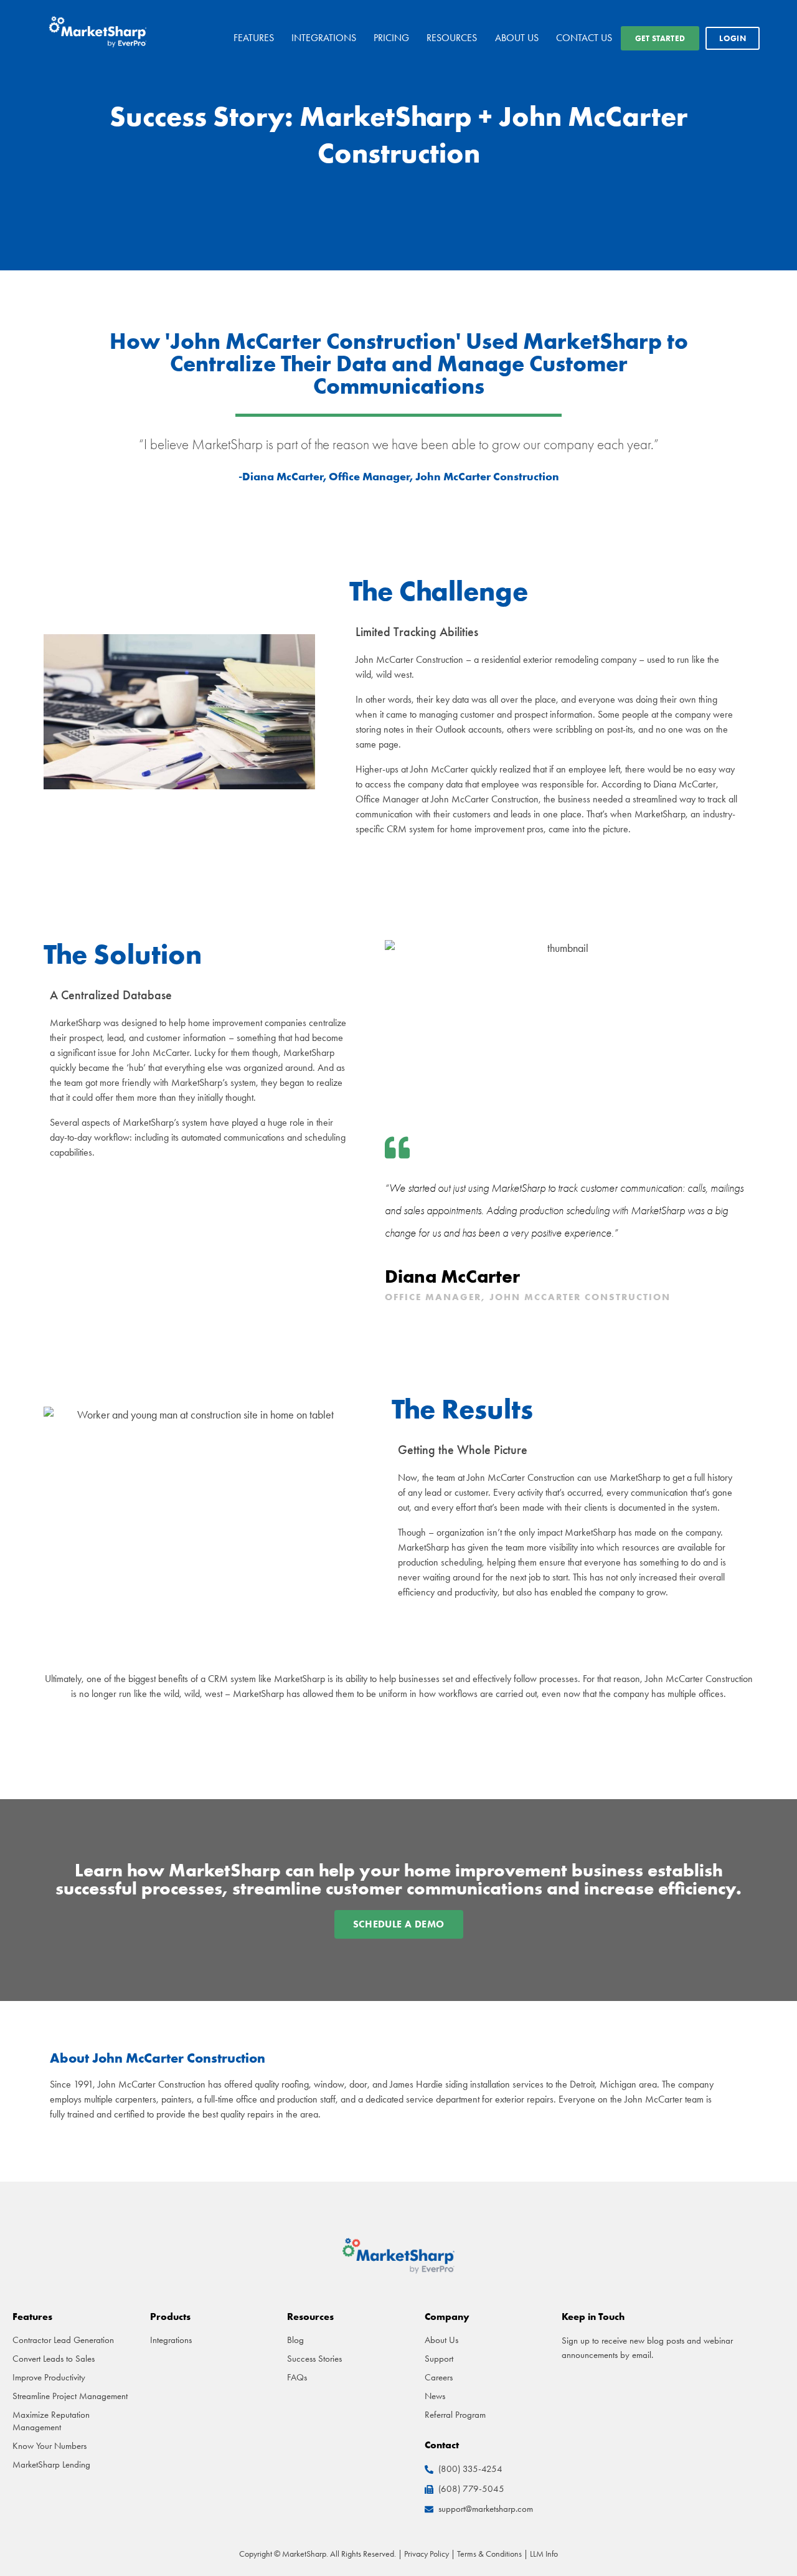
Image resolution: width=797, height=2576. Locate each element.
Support (439, 2359)
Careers (439, 2377)
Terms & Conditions (489, 2554)
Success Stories (314, 2359)
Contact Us (584, 38)
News (435, 2396)
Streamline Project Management (70, 2396)
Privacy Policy (427, 2554)
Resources (452, 38)
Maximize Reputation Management (51, 2421)
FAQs (297, 2377)
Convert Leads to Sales (54, 2359)
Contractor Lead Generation (63, 2340)
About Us (517, 38)
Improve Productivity (49, 2377)
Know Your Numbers (50, 2446)
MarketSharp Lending (51, 2464)
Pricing (391, 38)
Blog (295, 2340)
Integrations (324, 38)
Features (254, 38)
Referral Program (455, 2415)
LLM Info (544, 2554)
